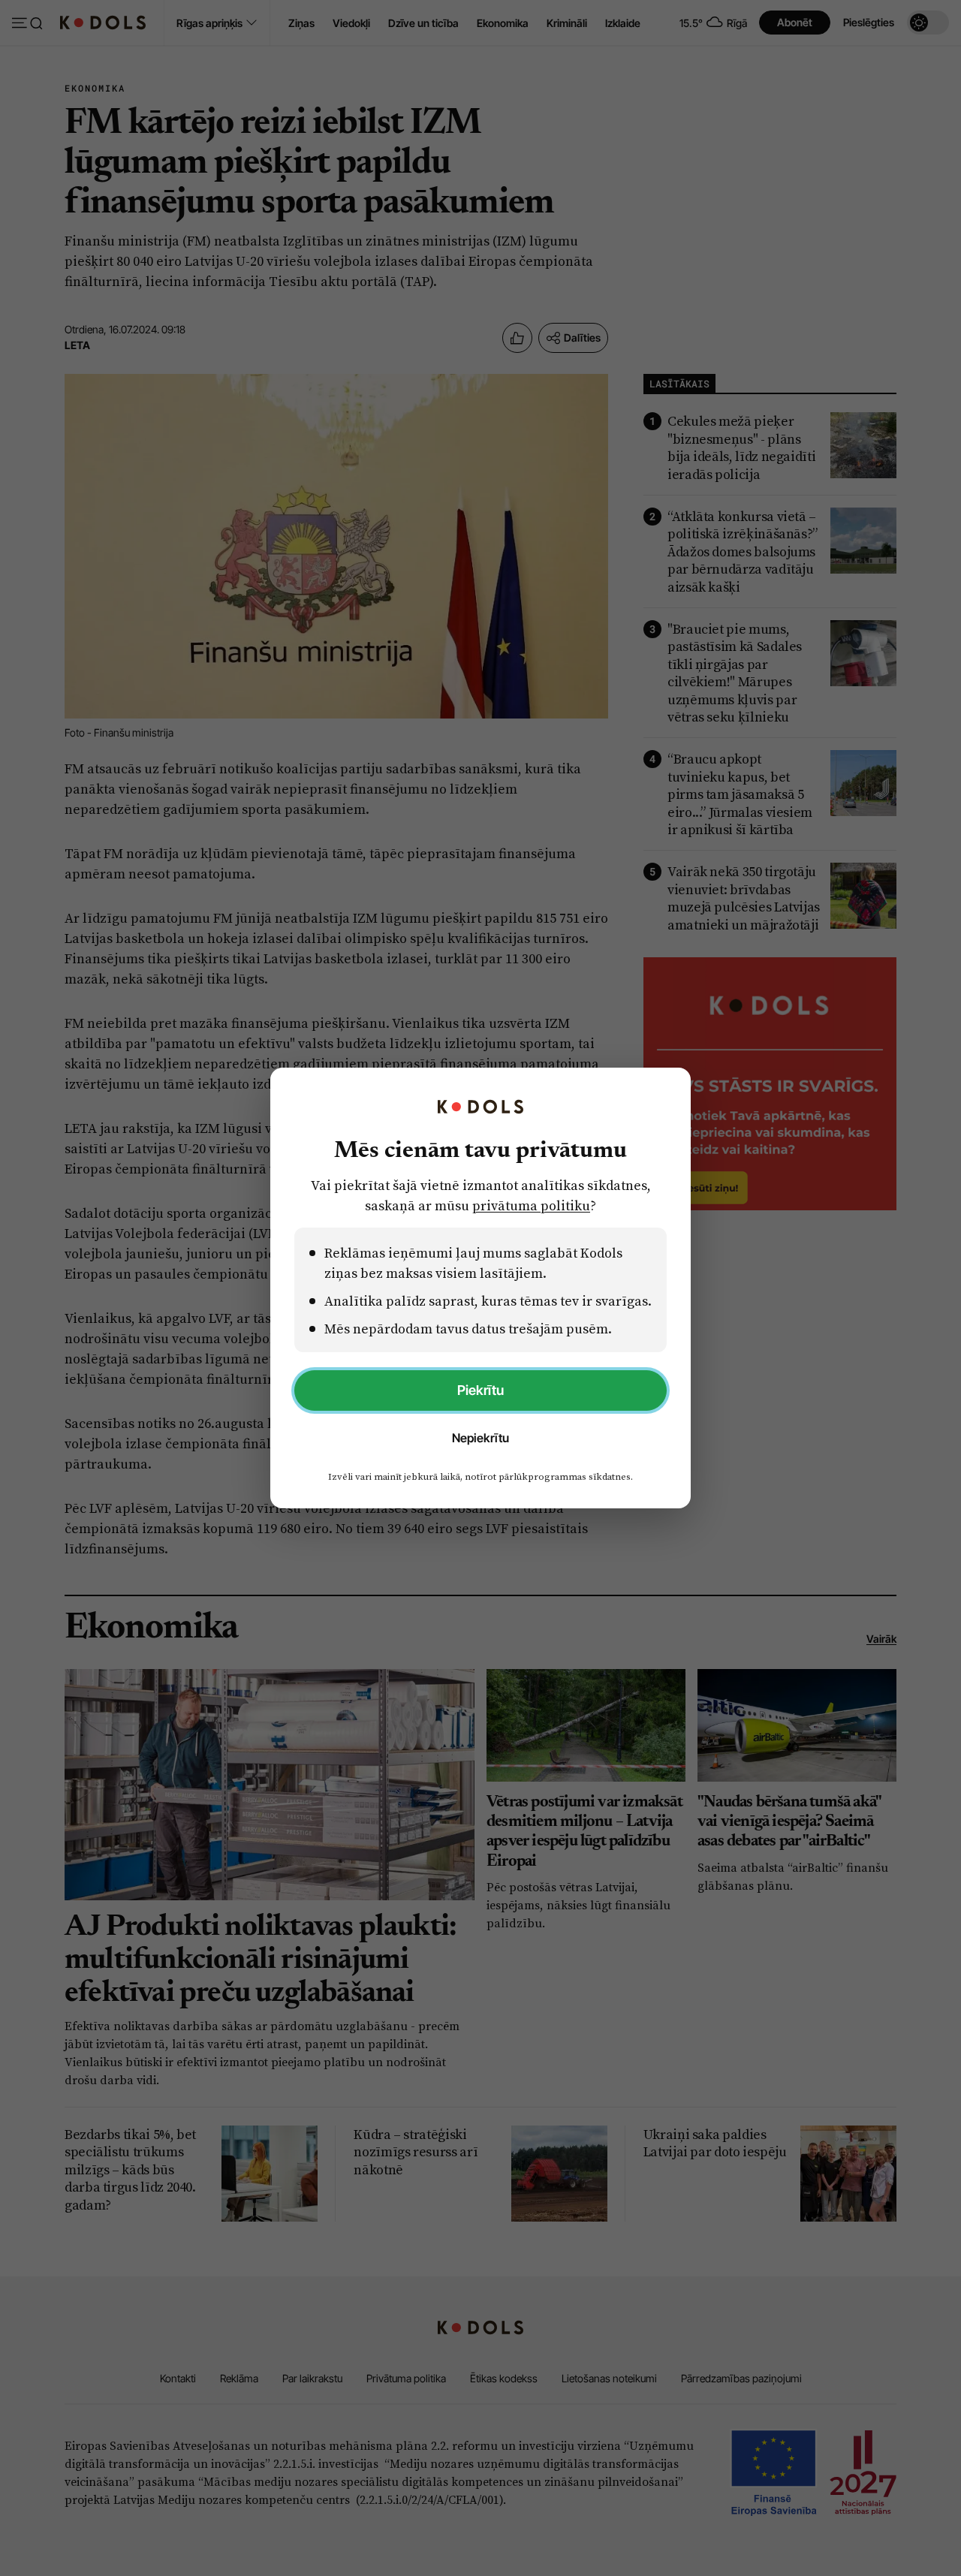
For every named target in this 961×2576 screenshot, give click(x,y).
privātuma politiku (531, 1205)
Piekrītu (480, 1390)
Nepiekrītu (480, 1438)
